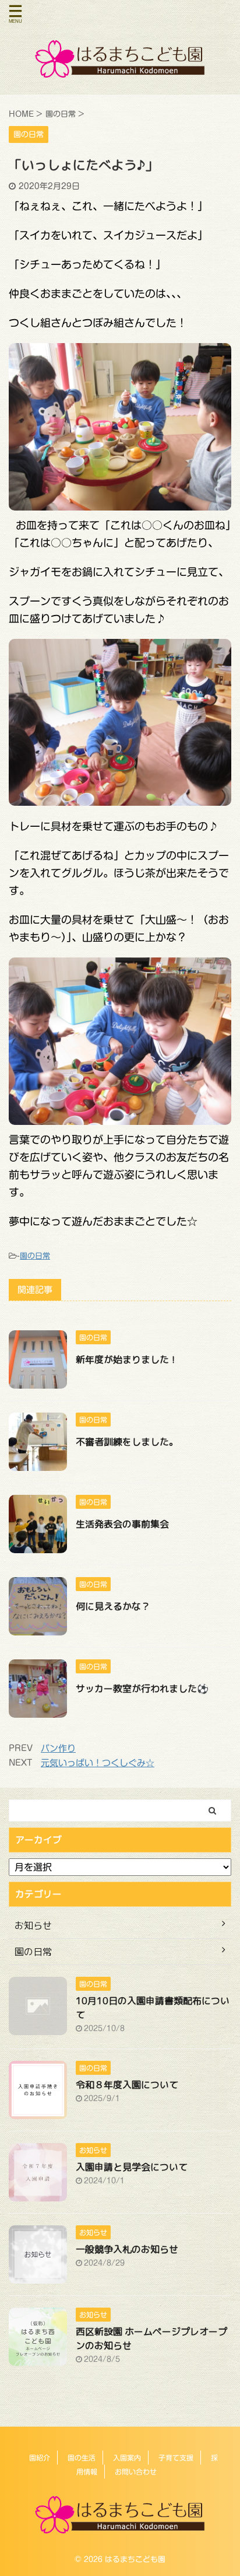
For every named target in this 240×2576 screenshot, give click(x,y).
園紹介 (40, 2458)
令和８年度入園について (127, 2085)
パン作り (58, 1748)
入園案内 (127, 2458)
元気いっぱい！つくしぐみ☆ (98, 1763)
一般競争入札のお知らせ (127, 2249)
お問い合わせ (136, 2472)
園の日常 (35, 1256)
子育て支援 (176, 2458)
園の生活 (82, 2458)
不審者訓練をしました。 (127, 1442)
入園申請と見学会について (132, 2167)
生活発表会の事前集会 (122, 1524)
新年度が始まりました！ (127, 1359)
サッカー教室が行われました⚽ (142, 1689)
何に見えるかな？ (113, 1606)
